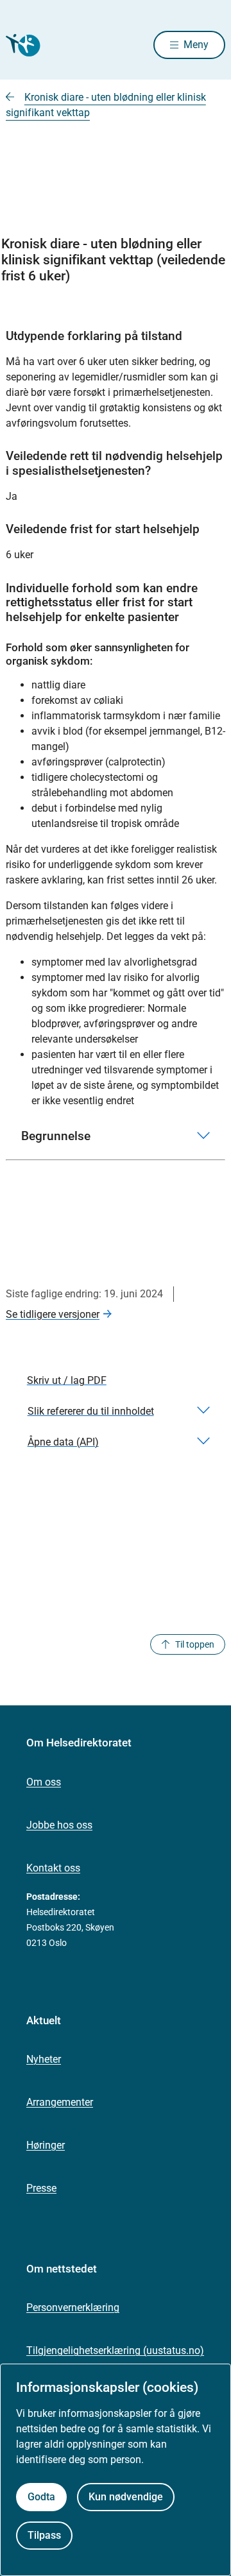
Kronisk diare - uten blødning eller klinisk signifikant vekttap (106, 105)
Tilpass (44, 2535)
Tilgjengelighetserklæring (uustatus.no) (115, 2350)
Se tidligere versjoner (53, 1314)
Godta (41, 2497)
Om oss (44, 1782)
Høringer (46, 2145)
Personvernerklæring (73, 2307)
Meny (196, 45)
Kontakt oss (53, 1868)
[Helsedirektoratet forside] (21, 45)
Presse (41, 2188)
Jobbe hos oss (59, 1825)
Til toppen (195, 1644)
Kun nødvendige (126, 2497)
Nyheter (44, 2059)
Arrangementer (60, 2102)
